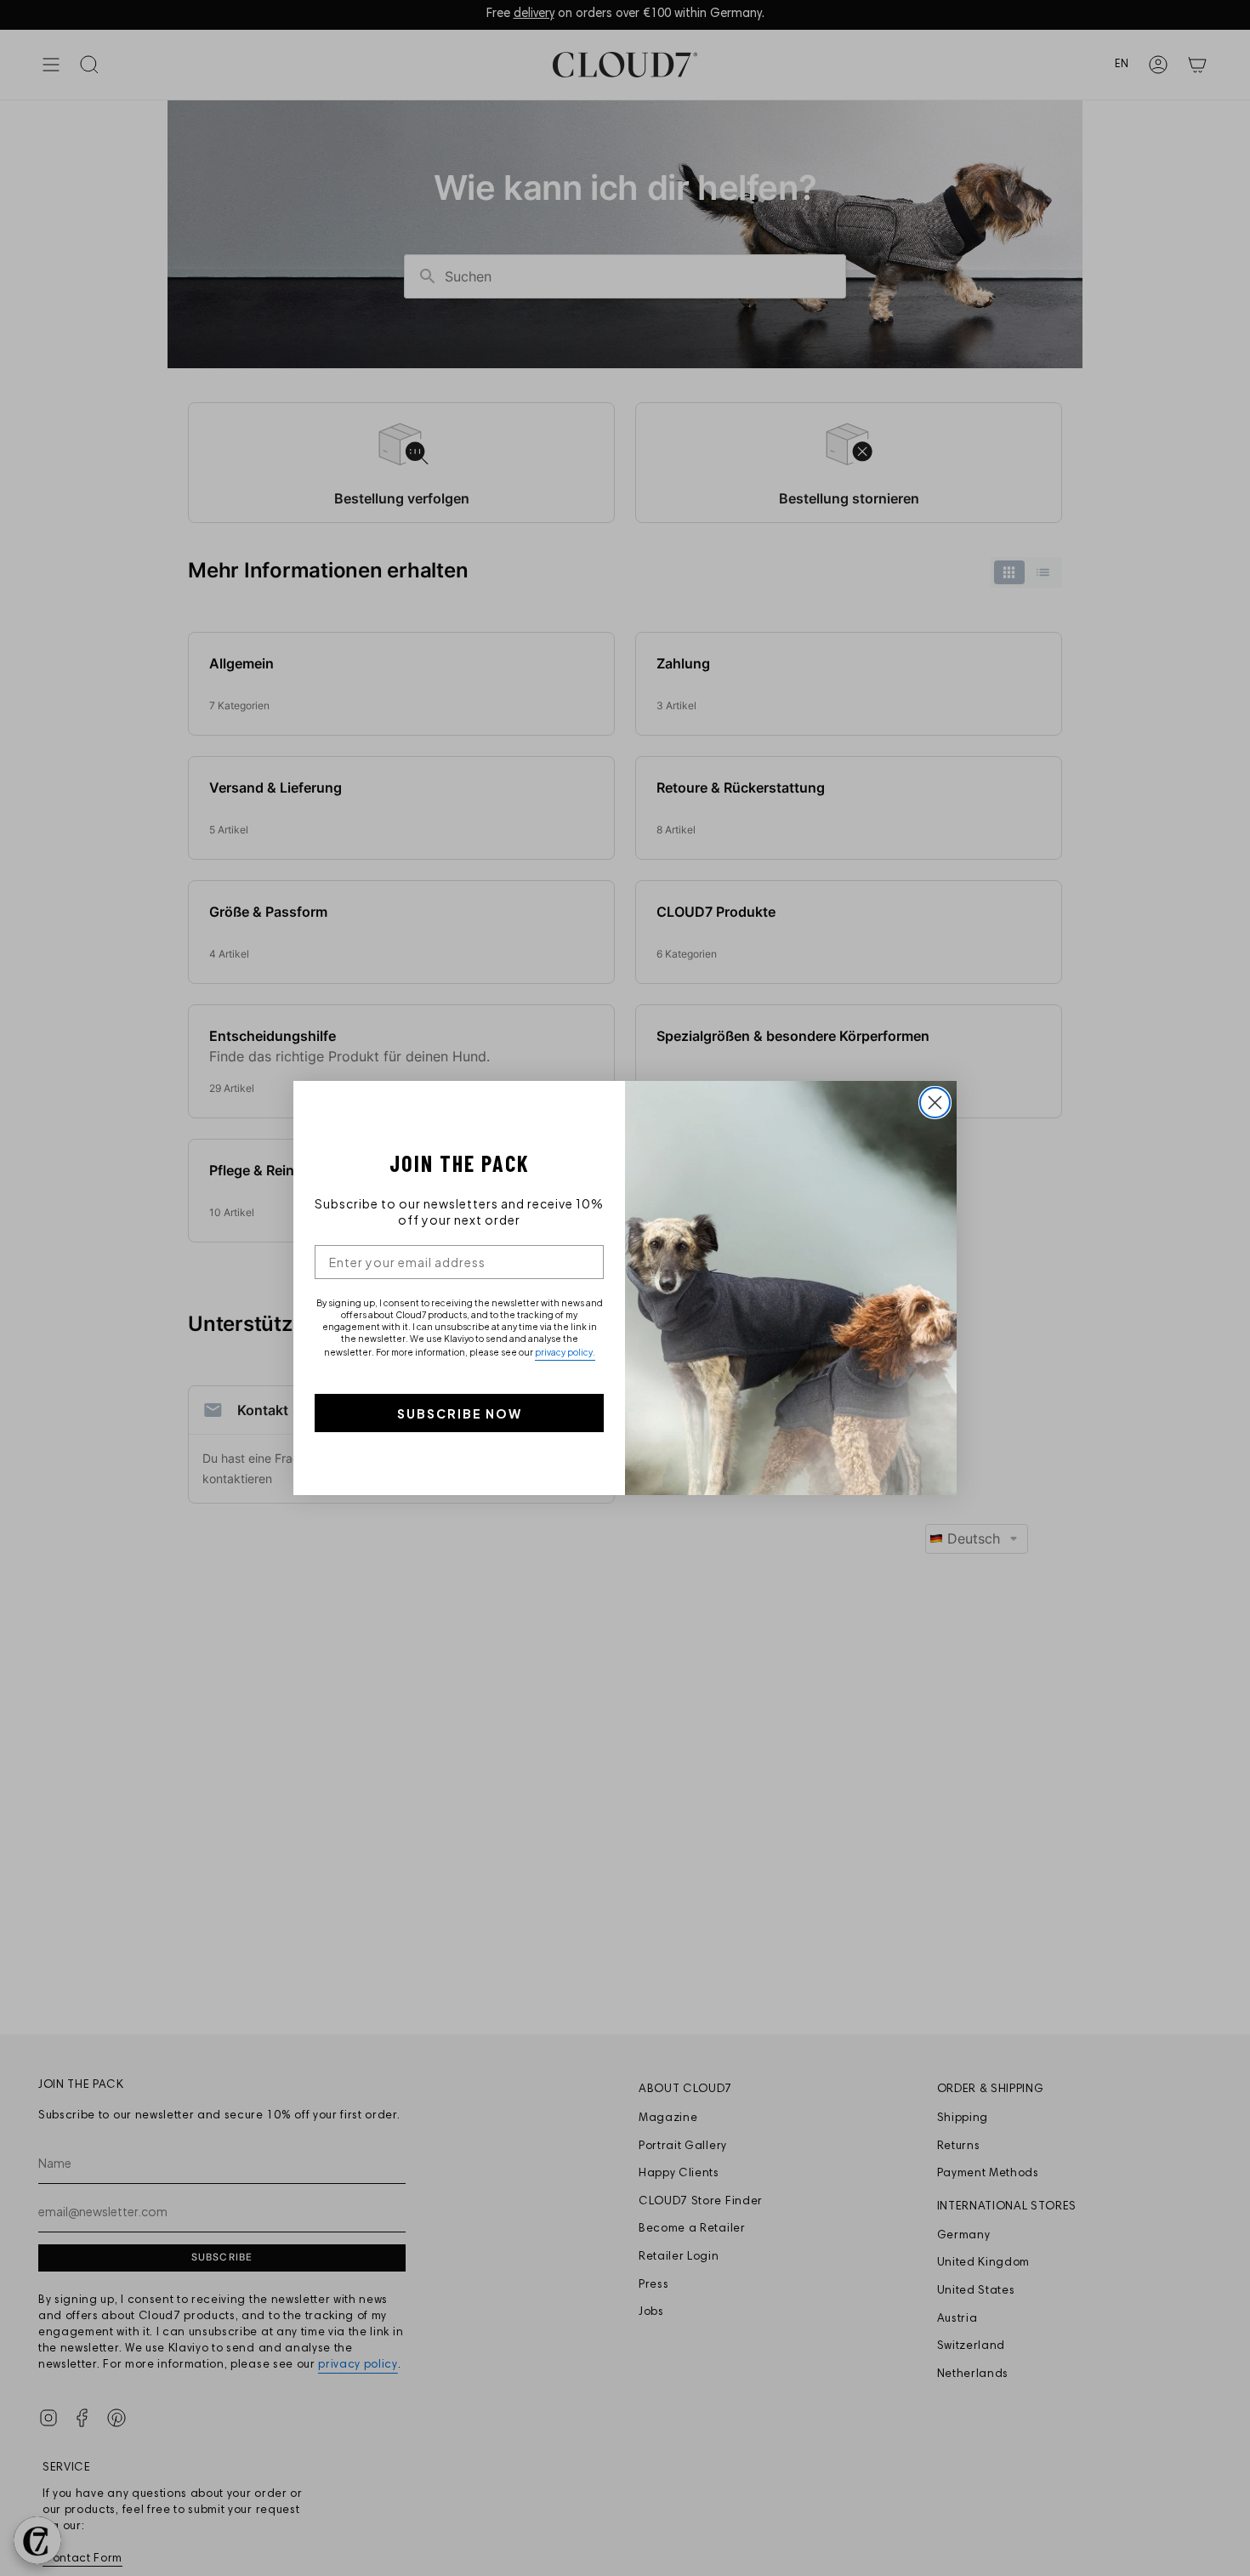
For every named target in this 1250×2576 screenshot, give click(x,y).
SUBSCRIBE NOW (460, 1413)
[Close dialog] (935, 1103)
